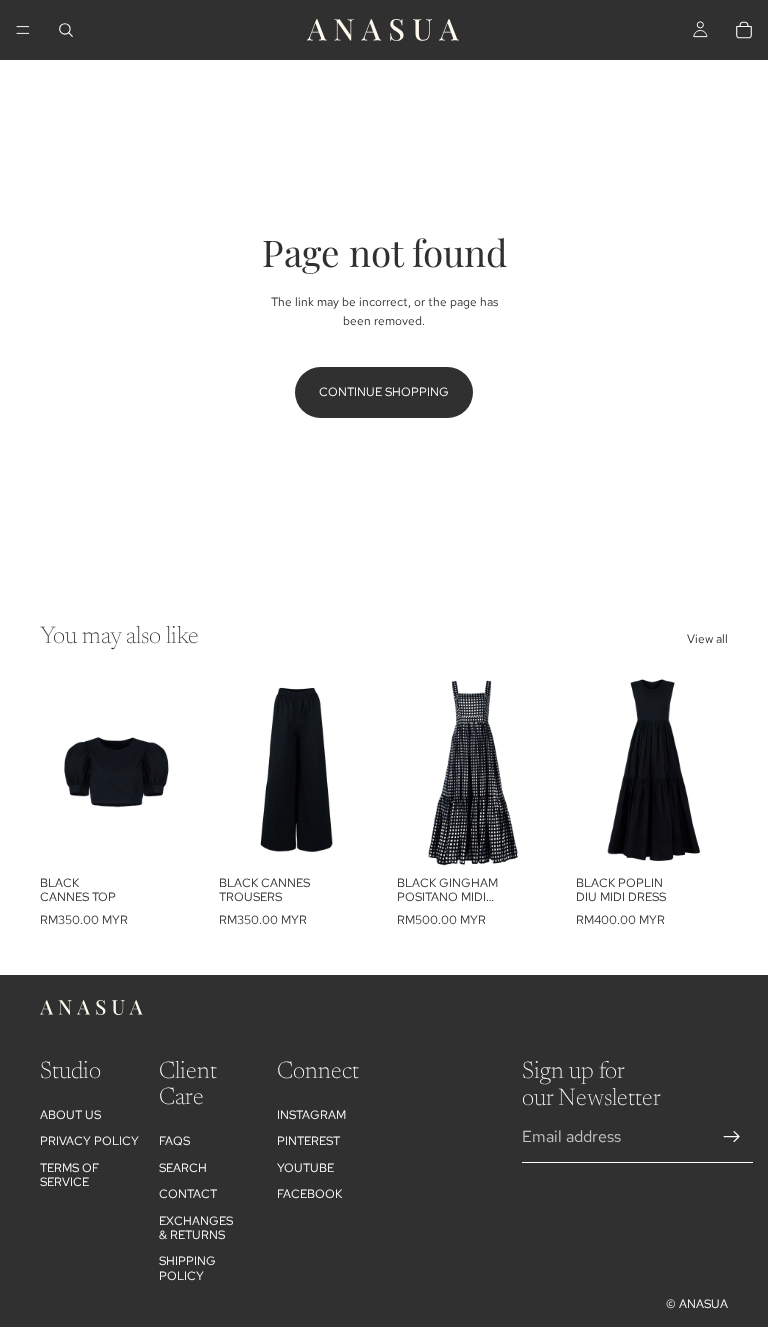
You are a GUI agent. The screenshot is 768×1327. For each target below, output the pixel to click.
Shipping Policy (187, 1268)
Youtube (305, 1168)
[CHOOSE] (162, 835)
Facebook (309, 1194)
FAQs (174, 1141)
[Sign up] (732, 1137)
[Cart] (744, 30)
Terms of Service (69, 1175)
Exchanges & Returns (196, 1228)
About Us (70, 1115)
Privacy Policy (89, 1141)
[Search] (66, 30)
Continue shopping (384, 392)
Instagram (311, 1115)
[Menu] (23, 30)
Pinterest (308, 1141)
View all (707, 639)
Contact (188, 1194)
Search (183, 1168)
